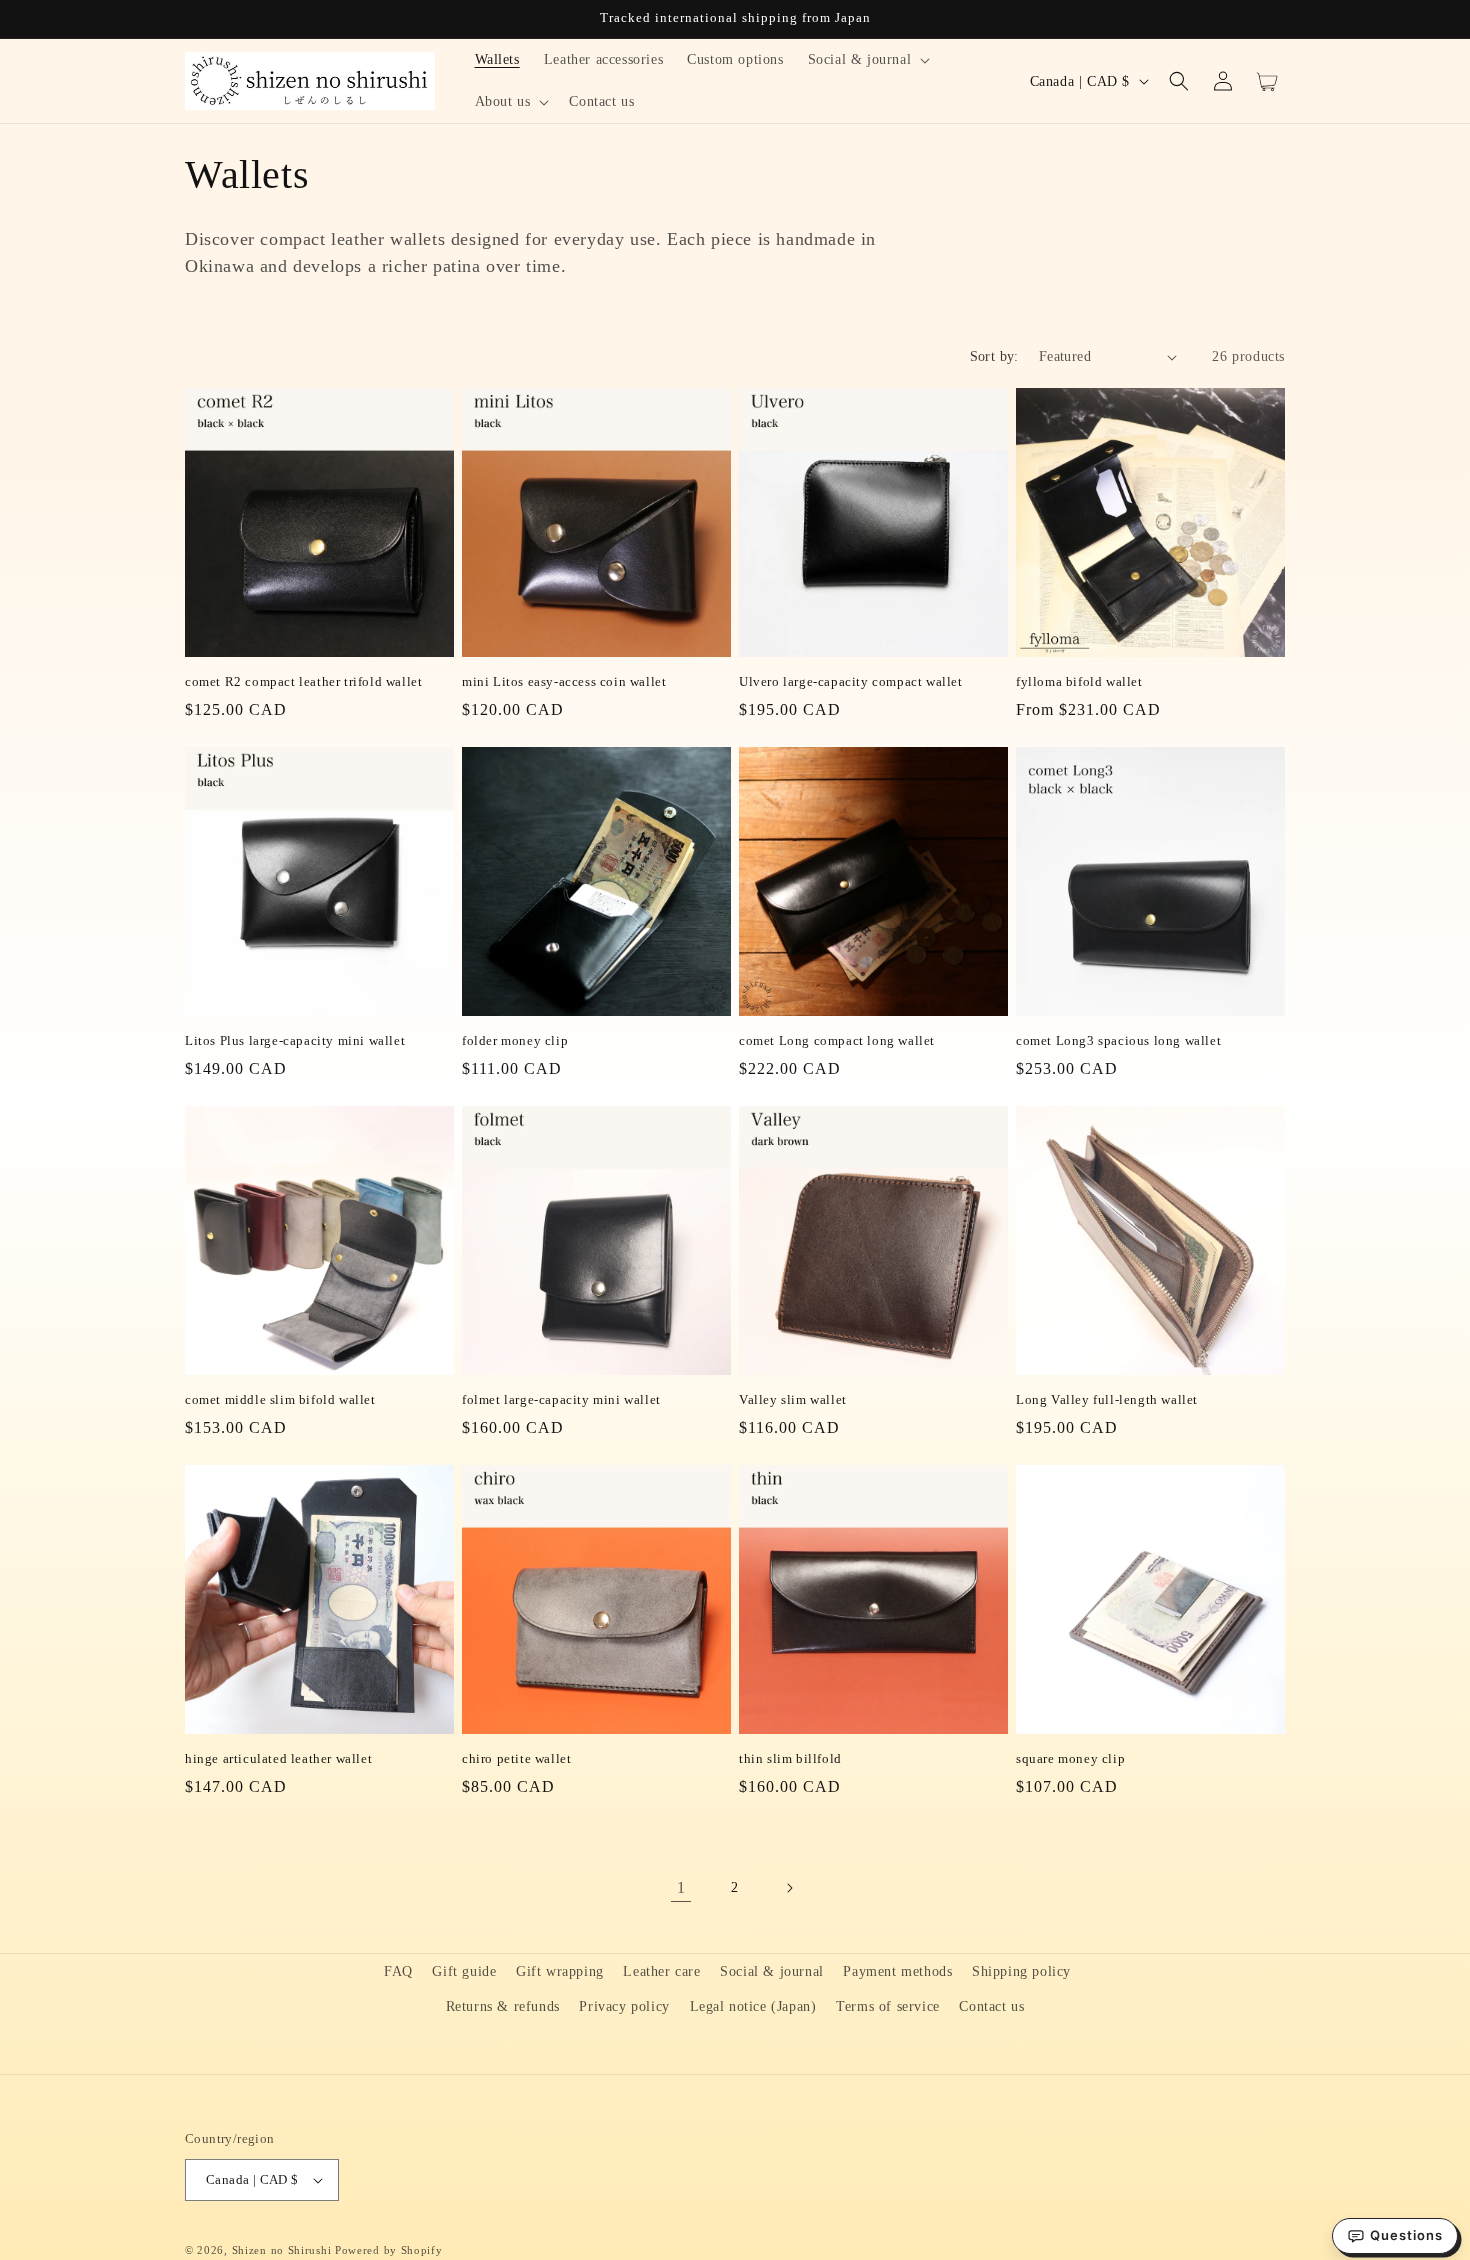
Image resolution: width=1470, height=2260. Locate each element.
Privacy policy (624, 2006)
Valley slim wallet (793, 1399)
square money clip (1070, 1758)
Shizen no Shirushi (282, 2250)
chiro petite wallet (516, 1758)
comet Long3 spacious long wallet (1118, 1040)
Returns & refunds (503, 2006)
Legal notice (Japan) (753, 2006)
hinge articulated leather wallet (278, 1758)
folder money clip (515, 1040)
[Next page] (789, 1888)
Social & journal (772, 1971)
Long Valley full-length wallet (1107, 1399)
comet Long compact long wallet (837, 1040)
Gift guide (464, 1971)
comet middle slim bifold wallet (280, 1399)
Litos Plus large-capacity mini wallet (295, 1040)
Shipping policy (1021, 1971)
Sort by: (994, 356)
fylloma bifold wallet (1079, 681)
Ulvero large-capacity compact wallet (851, 681)
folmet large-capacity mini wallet (561, 1399)
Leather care (661, 1971)
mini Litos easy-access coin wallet (564, 681)
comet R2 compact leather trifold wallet (303, 681)
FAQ (398, 1971)
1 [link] (681, 1887)
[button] (867, 60)
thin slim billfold (790, 1758)
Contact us (991, 2006)
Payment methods (897, 1971)
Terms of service (888, 2006)
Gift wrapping (560, 1971)
